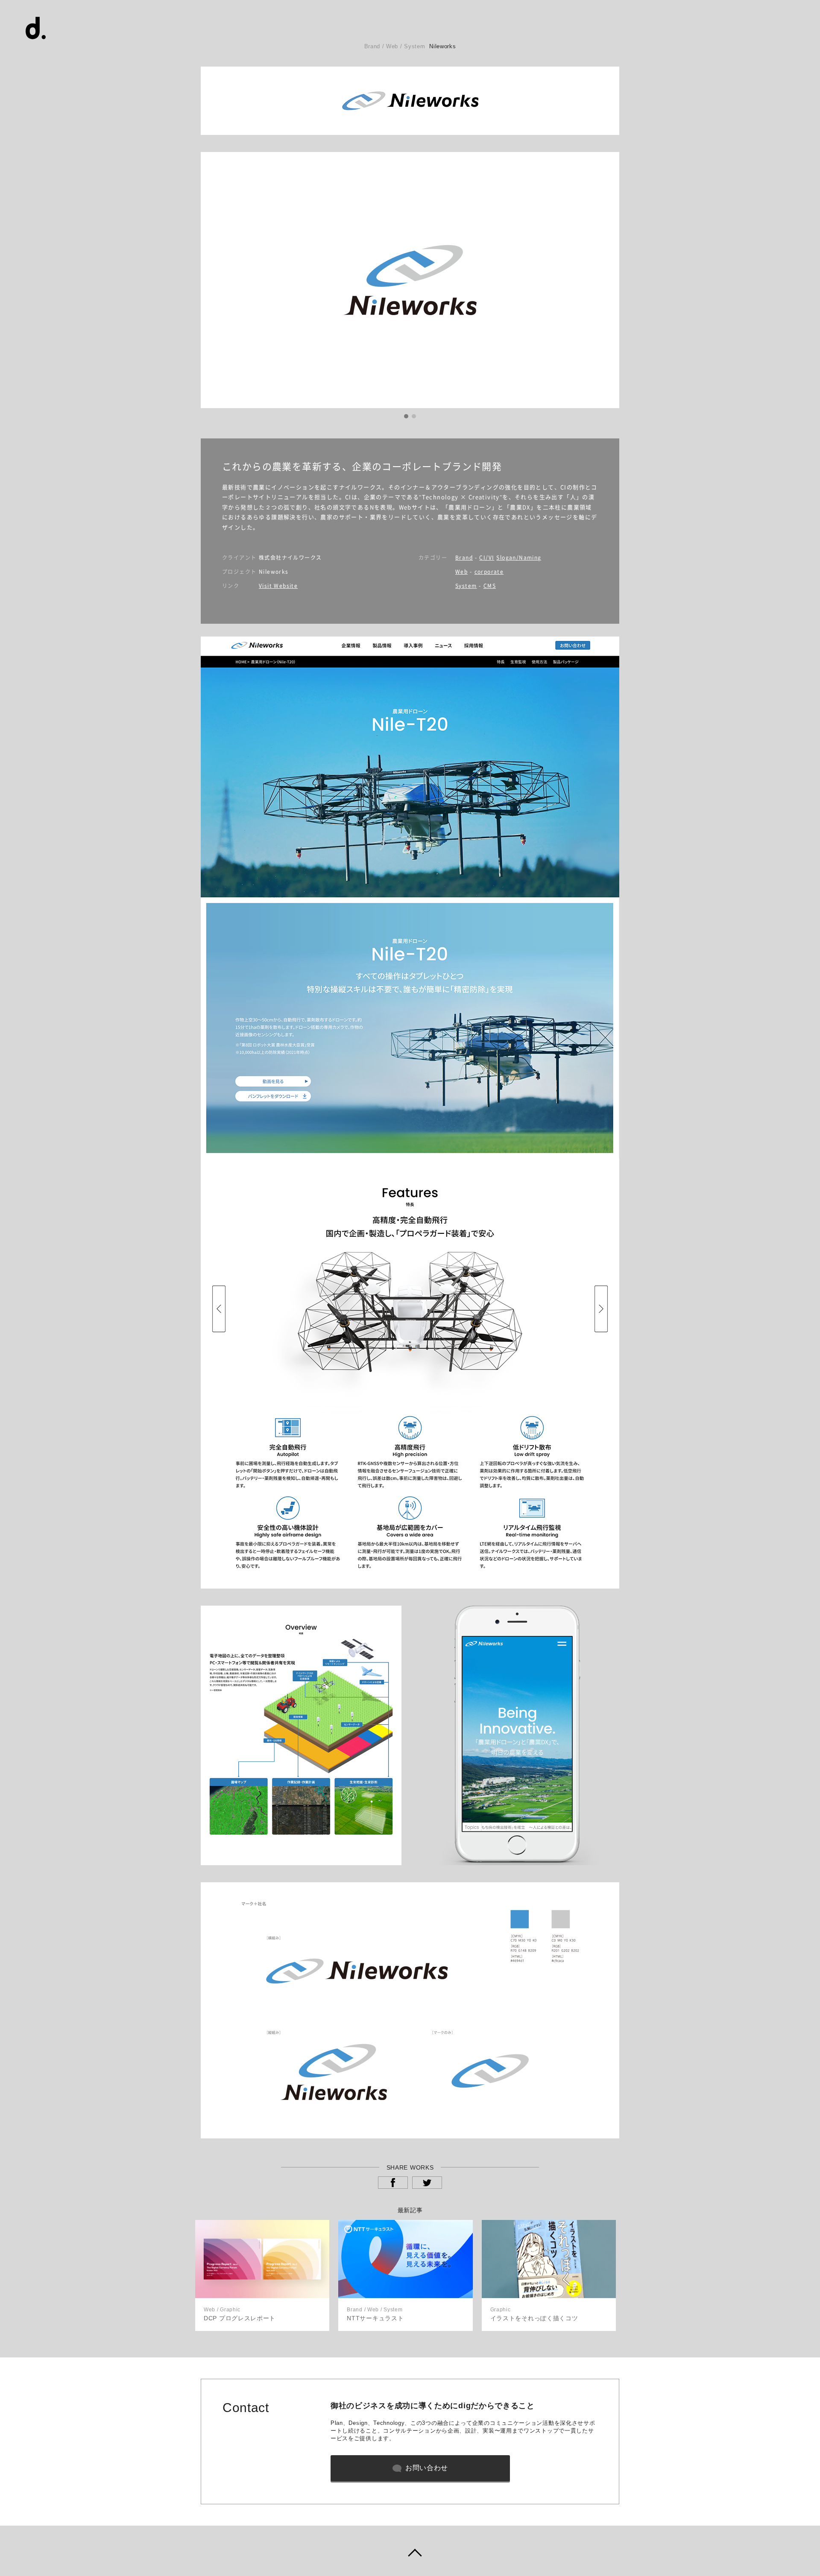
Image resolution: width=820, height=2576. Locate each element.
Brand (464, 558)
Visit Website (278, 586)
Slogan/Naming (519, 558)
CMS (490, 586)
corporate (489, 572)
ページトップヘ (410, 2551)
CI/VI (487, 558)
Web (461, 572)
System (466, 586)
